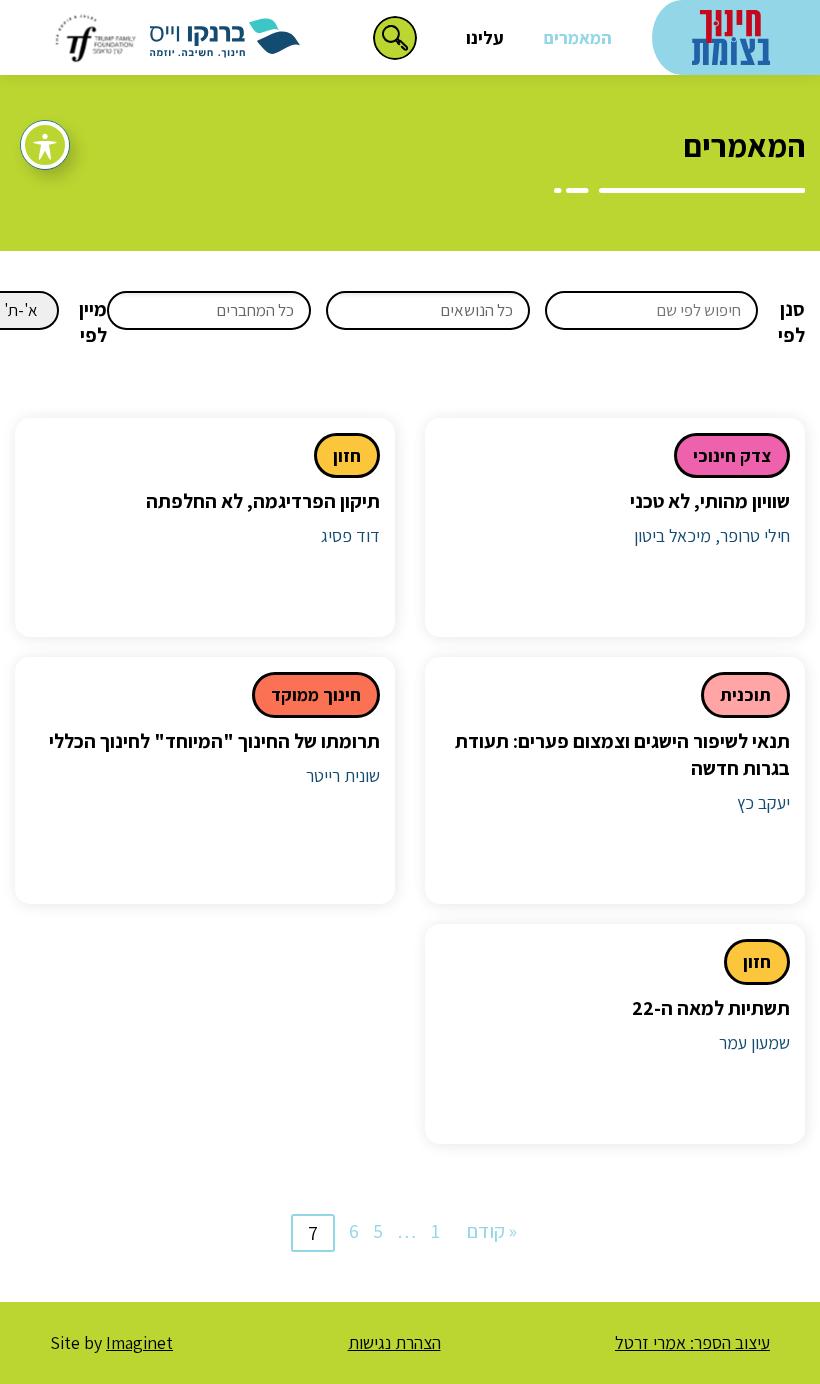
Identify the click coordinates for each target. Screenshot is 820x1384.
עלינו (485, 37)
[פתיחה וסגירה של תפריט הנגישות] (45, 145)
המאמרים (578, 37)
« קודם (492, 1231)
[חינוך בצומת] (731, 36)
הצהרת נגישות (394, 1343)
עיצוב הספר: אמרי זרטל (692, 1342)
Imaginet (139, 1342)
